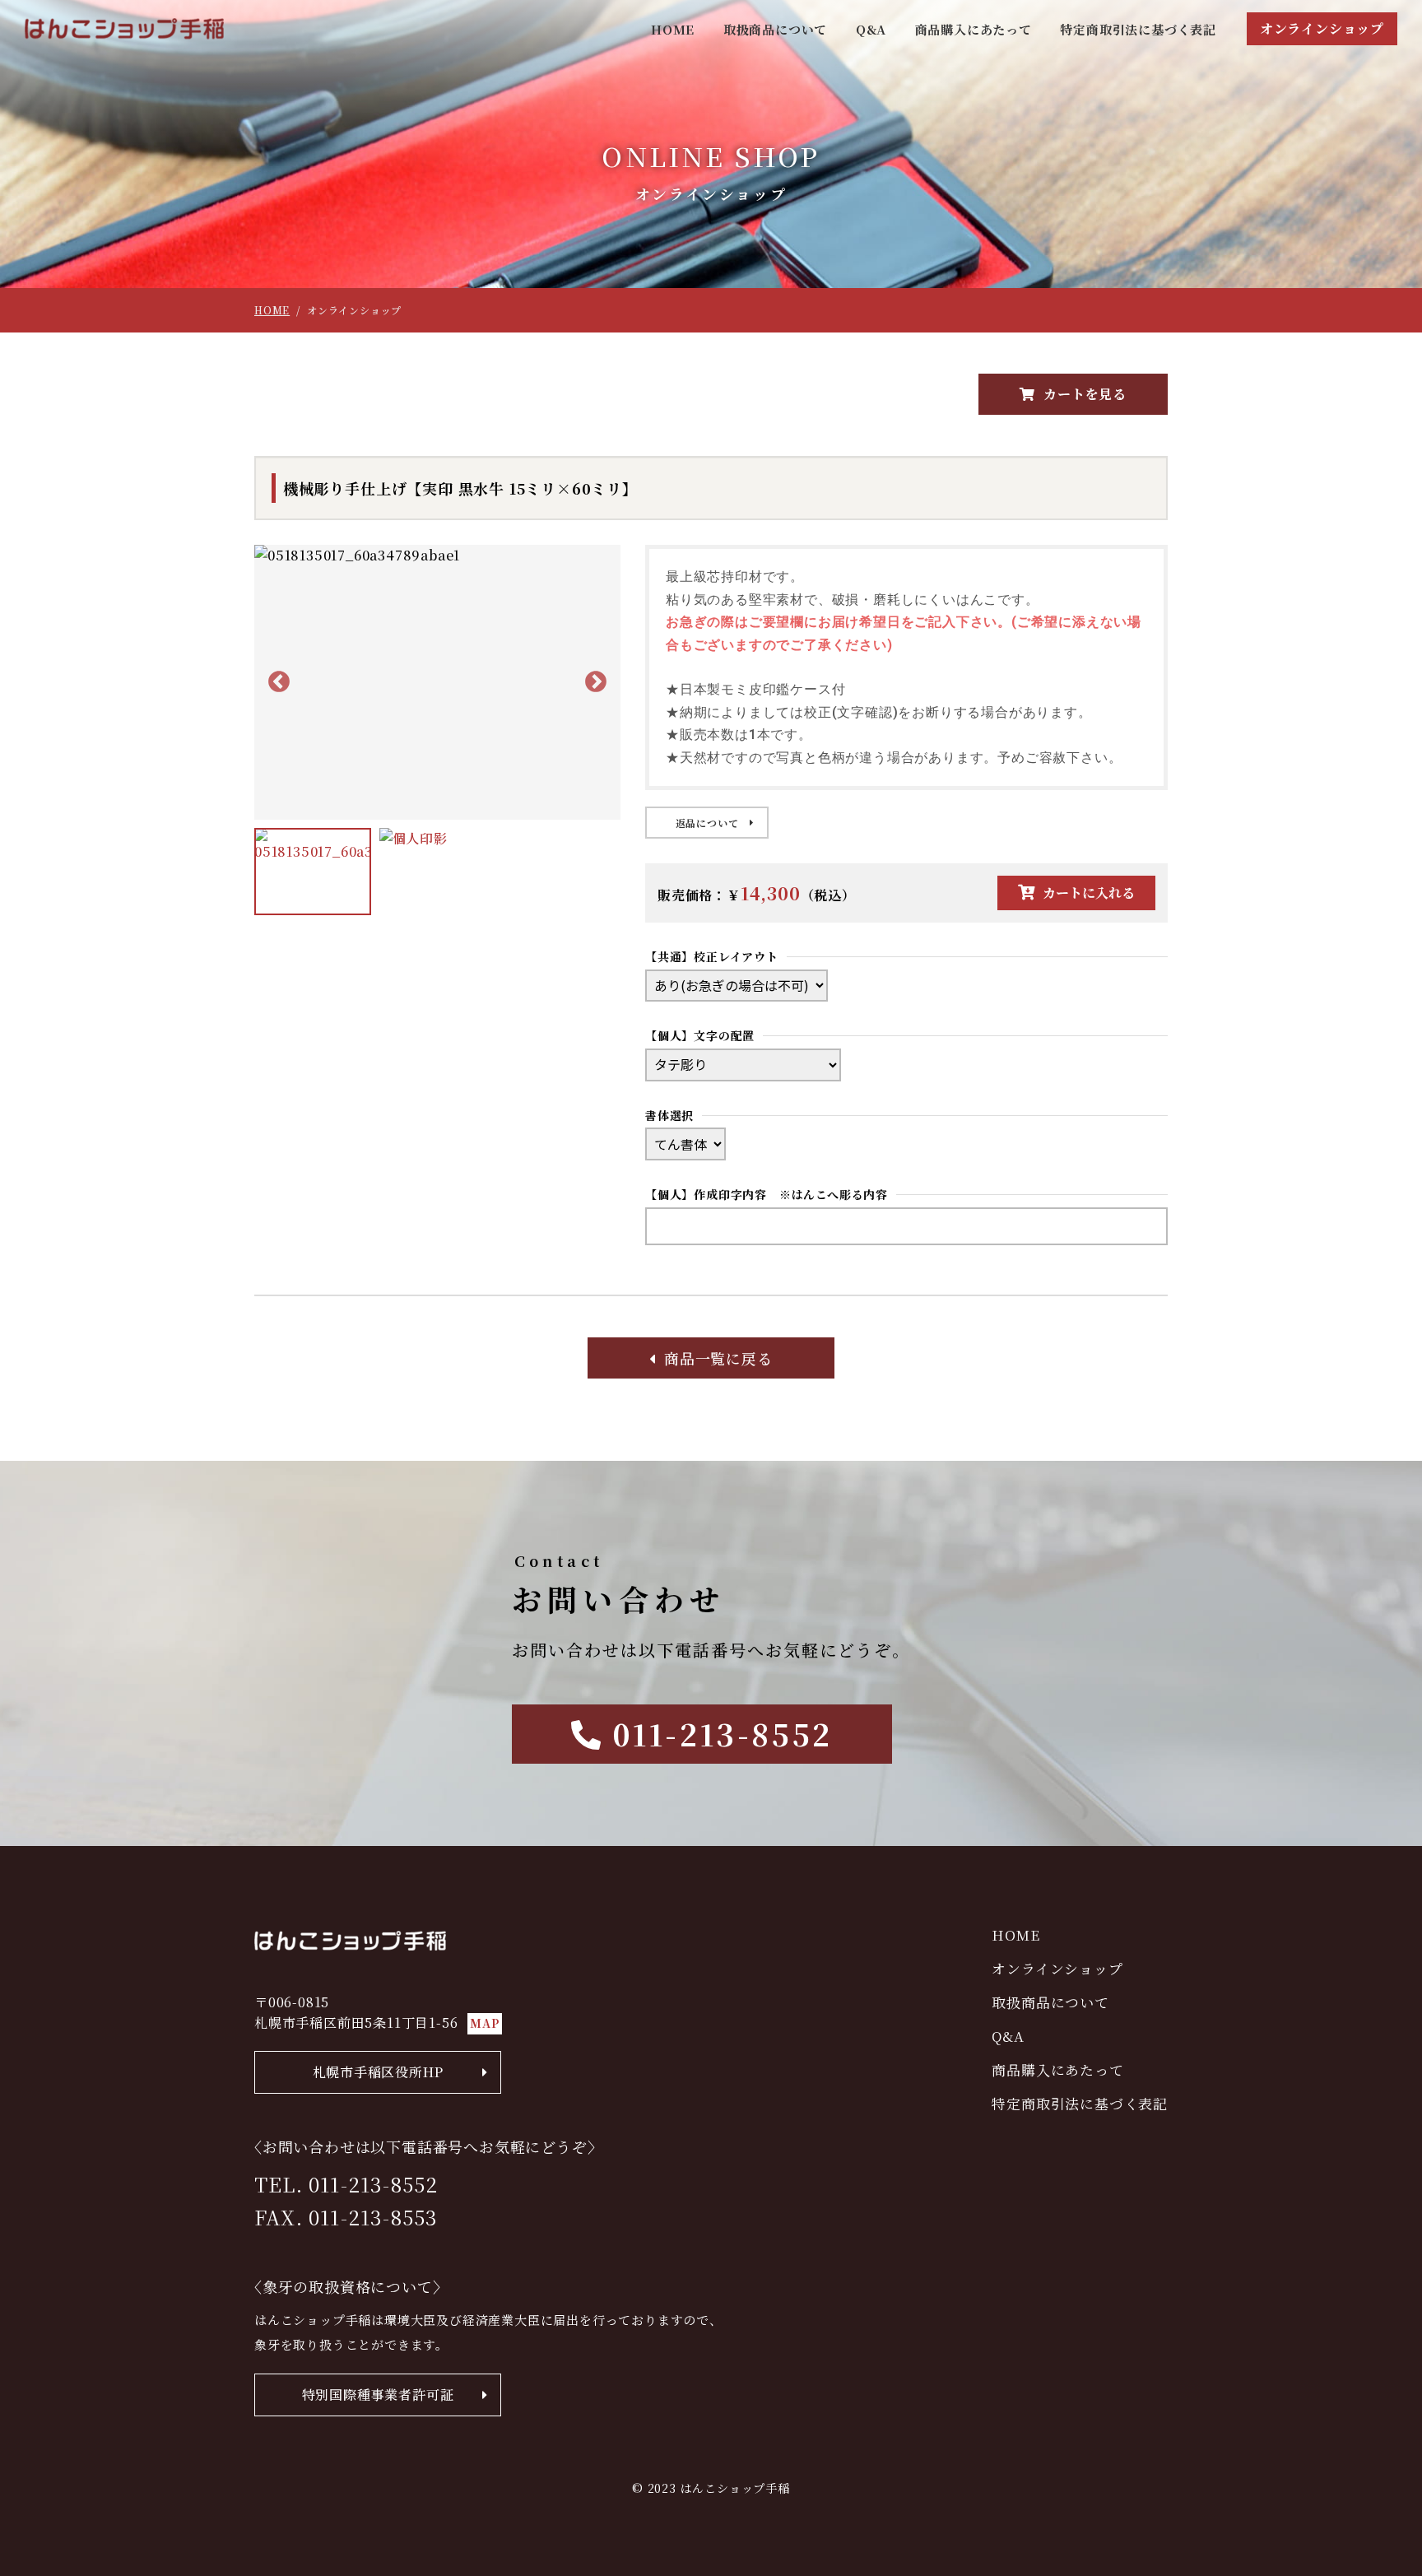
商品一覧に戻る (718, 1358)
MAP (484, 2023)
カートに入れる (1089, 893)
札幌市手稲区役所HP (378, 2072)
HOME (673, 29)
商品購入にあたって (974, 29)
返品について (707, 823)
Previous (279, 682)
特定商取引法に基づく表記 (1138, 29)
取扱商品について (775, 29)
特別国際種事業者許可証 (378, 2395)
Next (596, 682)
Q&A (871, 29)
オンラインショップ (1322, 28)
